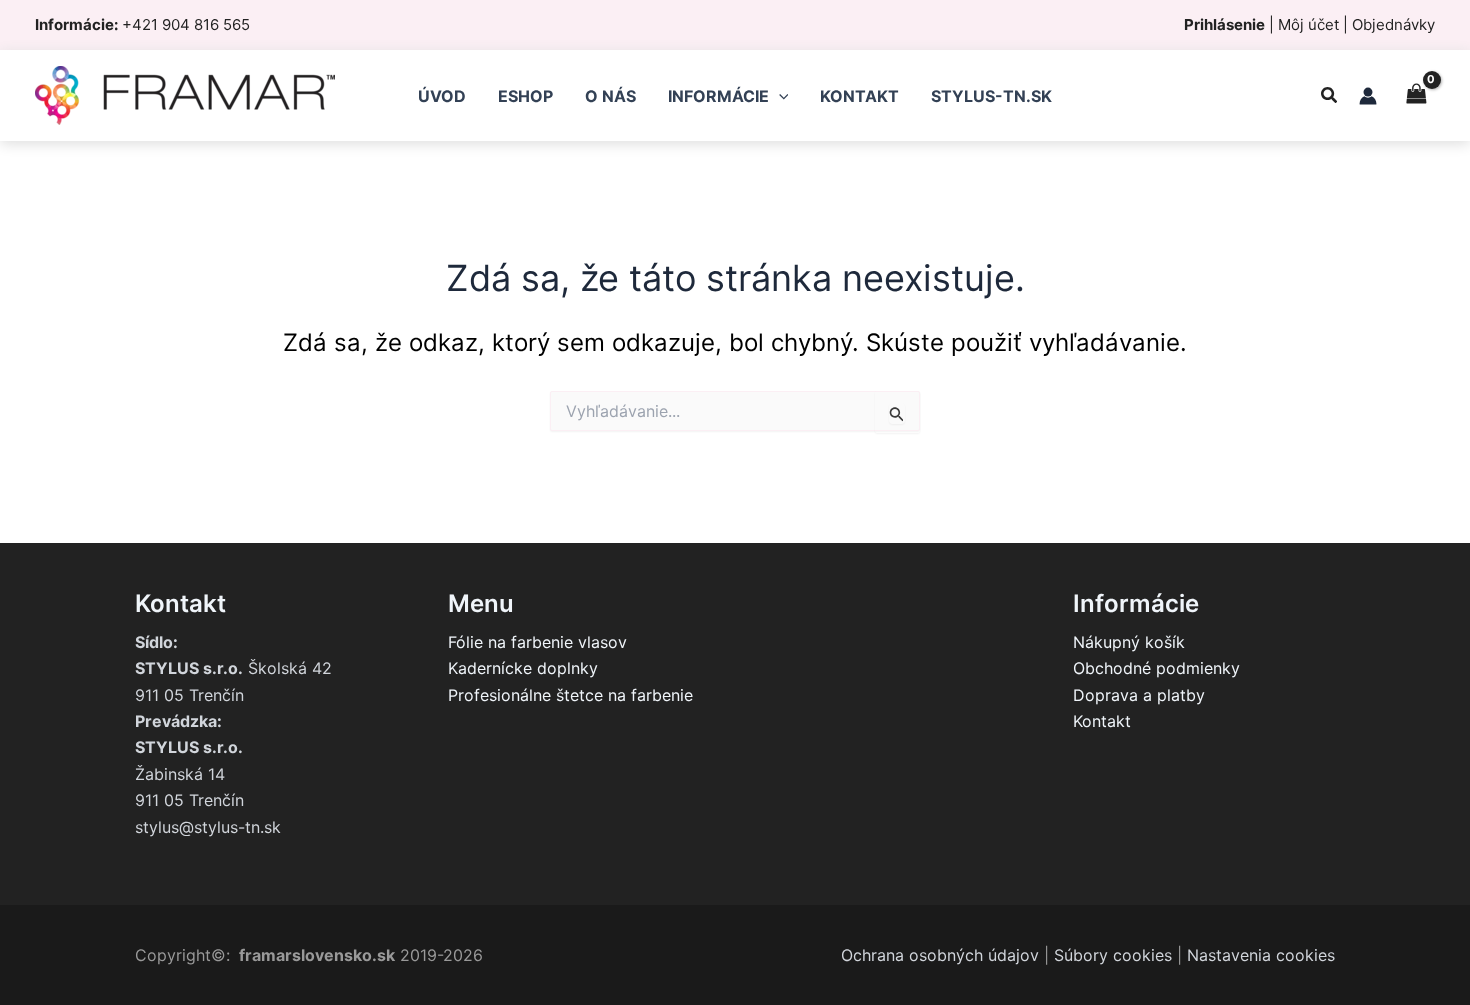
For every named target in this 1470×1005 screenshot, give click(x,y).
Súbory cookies (1113, 955)
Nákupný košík (1129, 642)
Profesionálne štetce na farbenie (570, 695)
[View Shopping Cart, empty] (1416, 95)
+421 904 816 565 (186, 24)
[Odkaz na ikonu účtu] (1368, 96)
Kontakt (1102, 721)
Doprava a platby (1139, 695)
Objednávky (1393, 24)
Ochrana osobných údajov (940, 955)
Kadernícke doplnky (523, 668)
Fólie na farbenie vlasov (537, 642)
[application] (779, 96)
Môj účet (1308, 24)
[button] (1330, 97)
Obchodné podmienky (1156, 668)
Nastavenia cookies (1261, 955)
